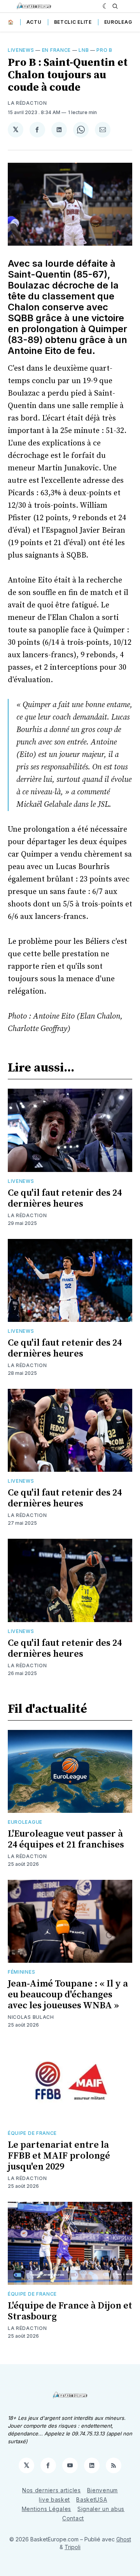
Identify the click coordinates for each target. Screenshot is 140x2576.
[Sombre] (106, 6)
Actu (34, 22)
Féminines (21, 1972)
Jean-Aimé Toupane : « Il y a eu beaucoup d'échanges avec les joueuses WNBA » (68, 1995)
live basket (54, 2499)
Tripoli (73, 2547)
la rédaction (27, 103)
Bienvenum (102, 2490)
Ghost (124, 2539)
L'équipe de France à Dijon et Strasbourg (70, 2311)
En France (56, 50)
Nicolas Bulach (31, 2017)
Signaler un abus (101, 2509)
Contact (73, 2518)
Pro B (104, 50)
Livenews (21, 50)
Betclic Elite (73, 22)
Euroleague (122, 22)
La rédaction (27, 1215)
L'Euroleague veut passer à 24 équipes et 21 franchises (66, 1839)
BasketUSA (92, 2499)
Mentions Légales (46, 2509)
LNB (84, 50)
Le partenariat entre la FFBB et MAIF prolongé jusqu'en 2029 (59, 2156)
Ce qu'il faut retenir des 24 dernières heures (65, 1198)
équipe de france (32, 2133)
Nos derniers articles (52, 2490)
